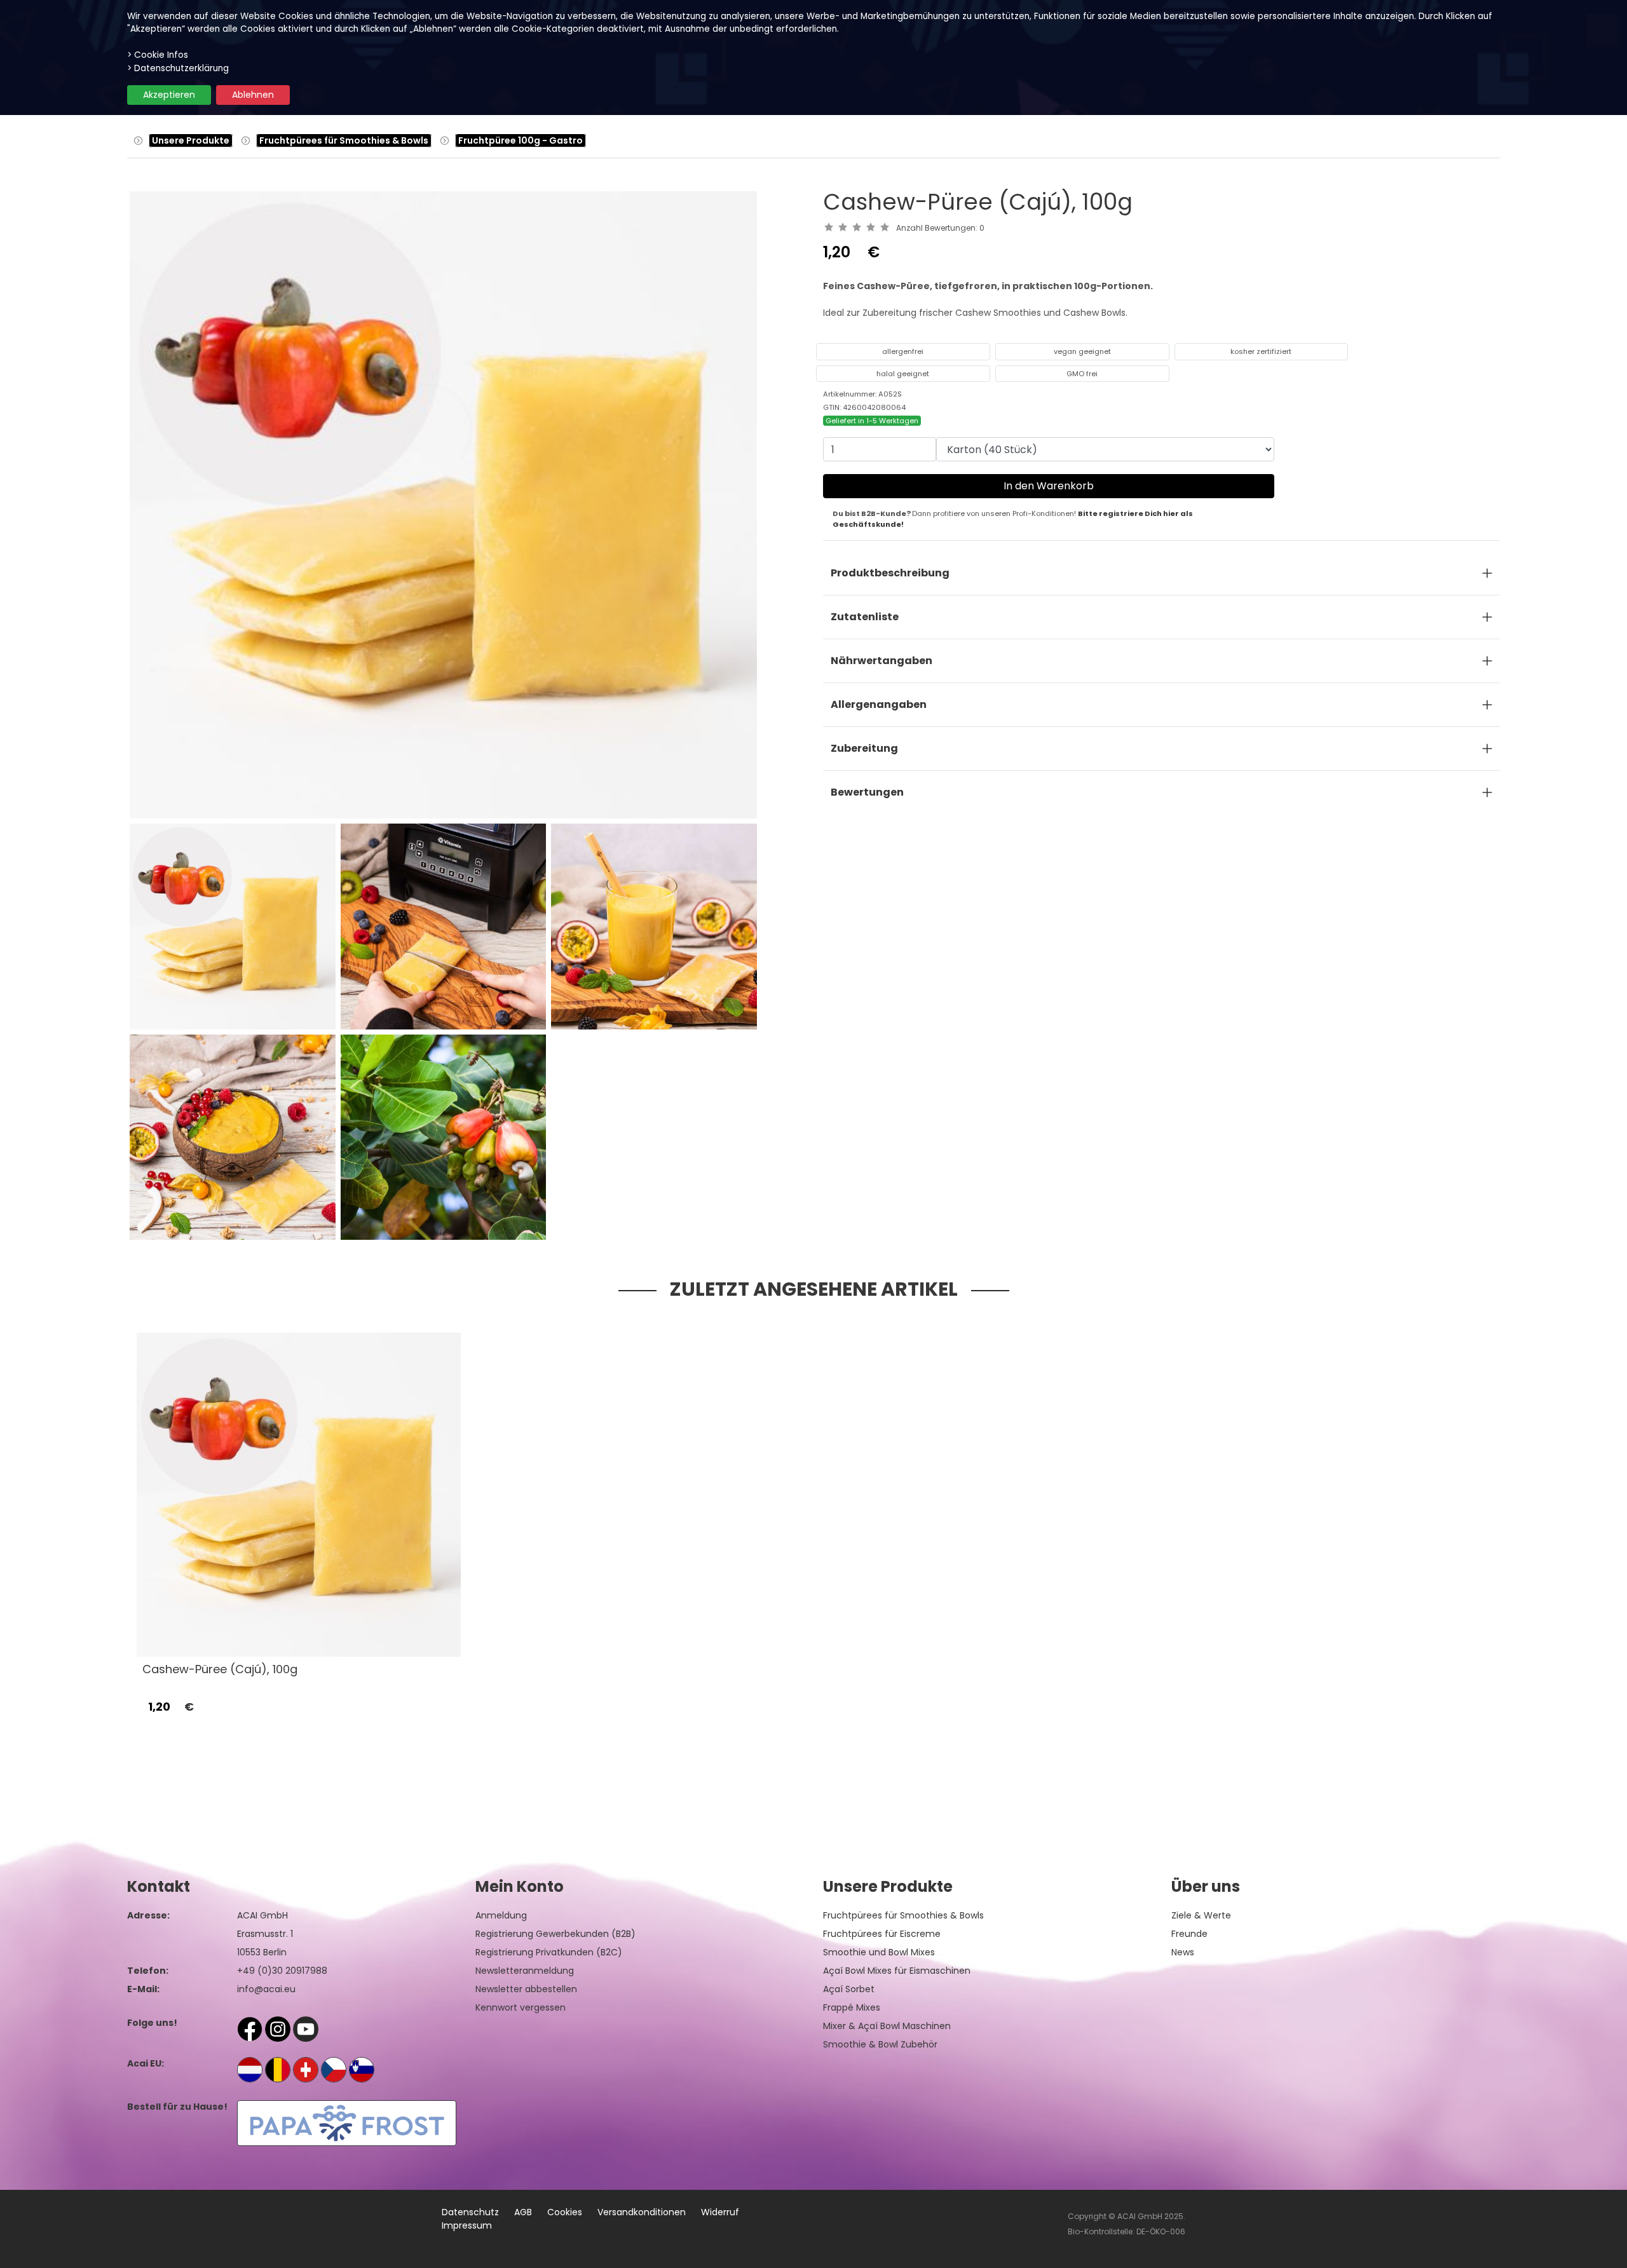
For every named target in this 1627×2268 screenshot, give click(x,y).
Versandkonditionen (642, 2212)
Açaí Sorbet (849, 1989)
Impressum (467, 2225)
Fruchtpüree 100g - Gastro (521, 140)
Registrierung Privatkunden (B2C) (549, 1952)
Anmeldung (501, 1915)
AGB (523, 2212)
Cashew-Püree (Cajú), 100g (220, 1669)
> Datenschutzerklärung (178, 68)
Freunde (1189, 1934)
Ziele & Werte (1201, 1915)
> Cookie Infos (158, 55)
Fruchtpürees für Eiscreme (882, 1934)
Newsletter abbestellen (526, 1989)
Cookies (565, 2212)
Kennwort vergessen (521, 2007)
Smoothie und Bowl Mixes (879, 1952)
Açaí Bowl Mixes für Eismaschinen (897, 1971)
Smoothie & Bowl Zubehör (880, 2044)
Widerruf (720, 2212)
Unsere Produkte (191, 140)
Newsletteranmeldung (525, 1971)
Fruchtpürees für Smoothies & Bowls (344, 140)
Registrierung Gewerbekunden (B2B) (555, 1934)
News (1183, 1952)
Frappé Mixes (852, 2007)
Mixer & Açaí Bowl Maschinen (887, 2026)
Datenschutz (470, 2212)
